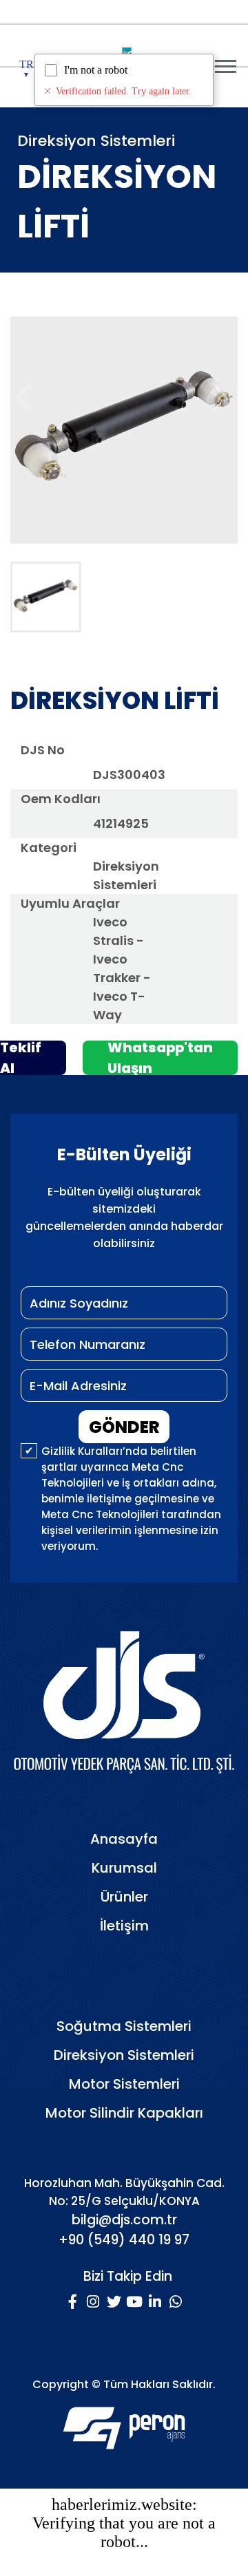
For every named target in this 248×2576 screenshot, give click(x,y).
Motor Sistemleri (124, 2084)
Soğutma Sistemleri (124, 2026)
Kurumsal (124, 1868)
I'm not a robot (96, 70)
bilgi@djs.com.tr (124, 2220)
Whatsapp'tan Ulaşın (160, 1058)
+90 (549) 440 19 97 (124, 2240)
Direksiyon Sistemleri (124, 2055)
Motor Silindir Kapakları (124, 2113)
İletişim (124, 1926)
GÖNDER (124, 1427)
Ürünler (124, 1897)
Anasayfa (124, 1839)
